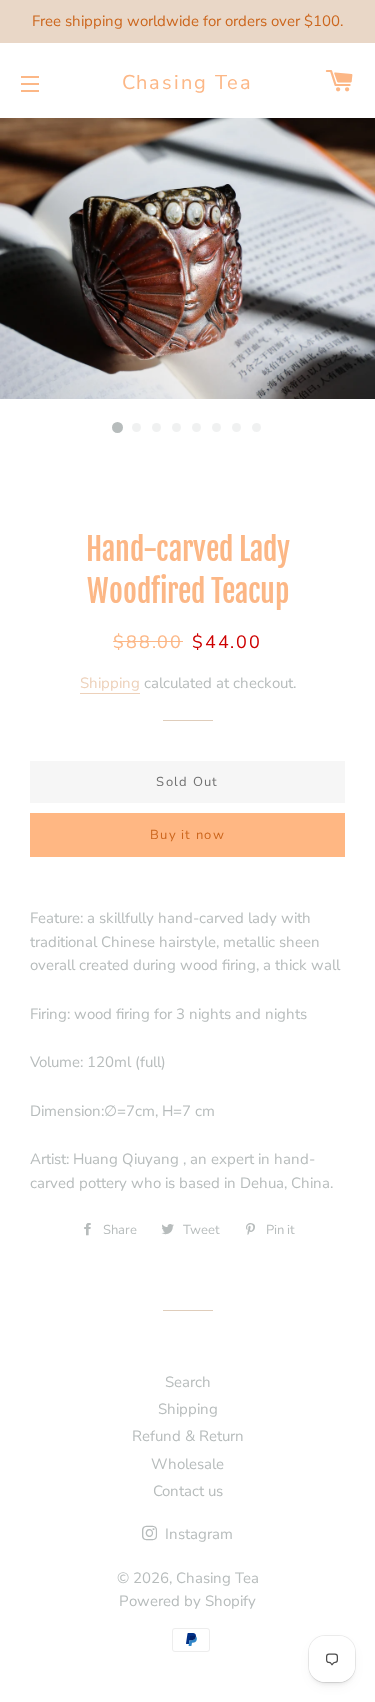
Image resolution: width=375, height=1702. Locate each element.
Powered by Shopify (187, 1601)
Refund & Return (188, 1436)
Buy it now (187, 835)
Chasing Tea (188, 82)
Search (188, 1382)
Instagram (197, 1534)
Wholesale (187, 1464)
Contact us (188, 1491)
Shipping (110, 683)
